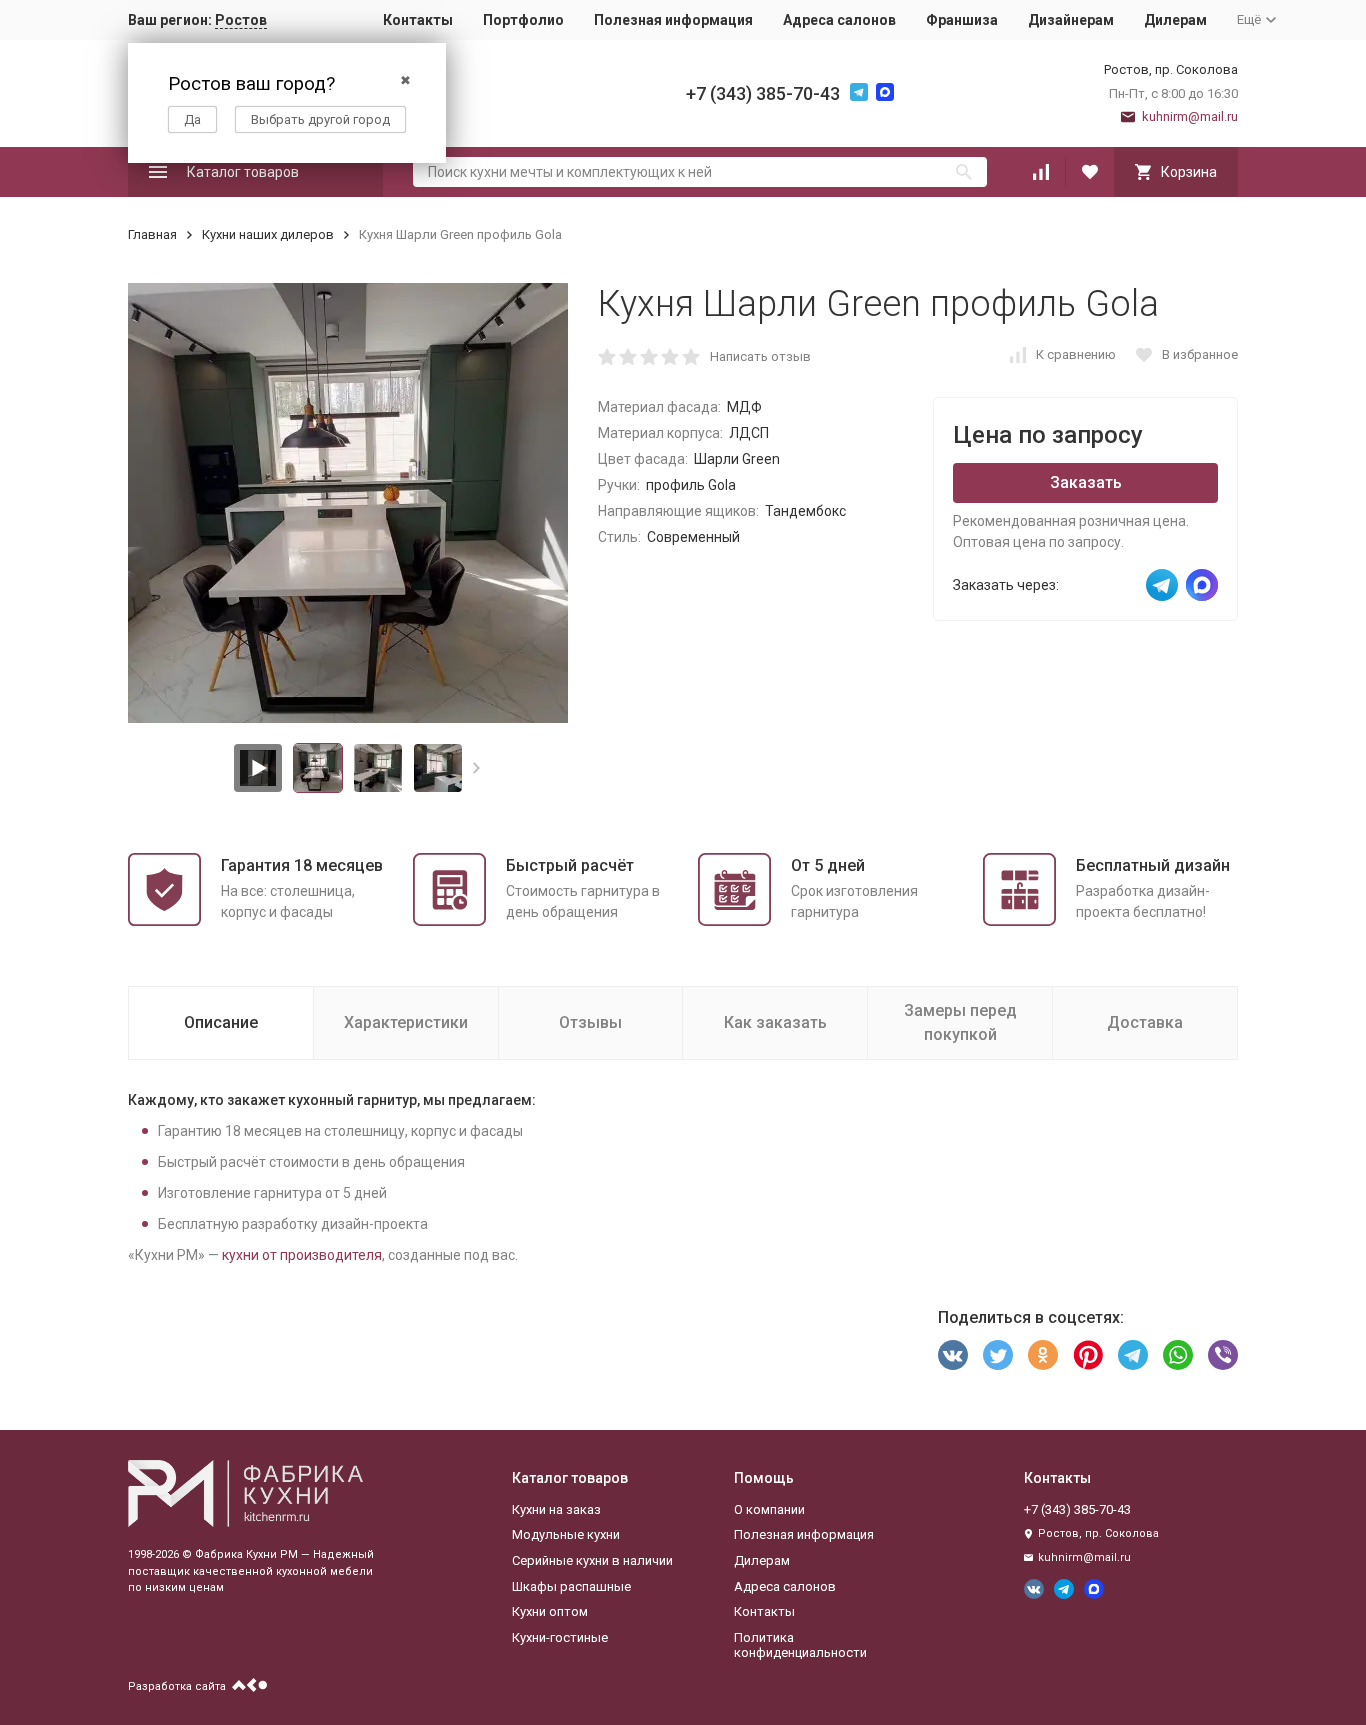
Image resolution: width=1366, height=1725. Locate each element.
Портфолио (523, 20)
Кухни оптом (550, 1611)
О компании (769, 1509)
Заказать (1086, 482)
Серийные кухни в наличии (592, 1560)
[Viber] (1223, 1355)
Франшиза (962, 20)
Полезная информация (673, 20)
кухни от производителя (302, 1255)
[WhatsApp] (1178, 1355)
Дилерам (1175, 20)
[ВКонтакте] (953, 1355)
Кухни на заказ (556, 1509)
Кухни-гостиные (560, 1637)
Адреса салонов (839, 20)
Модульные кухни (566, 1534)
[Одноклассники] (1043, 1355)
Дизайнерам (1071, 20)
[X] (998, 1355)
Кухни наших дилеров (268, 234)
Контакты (418, 20)
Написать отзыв (760, 356)
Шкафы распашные (571, 1586)
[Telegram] (1133, 1355)
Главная (152, 234)
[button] (476, 768)
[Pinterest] (1088, 1355)
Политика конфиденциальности (800, 1645)
